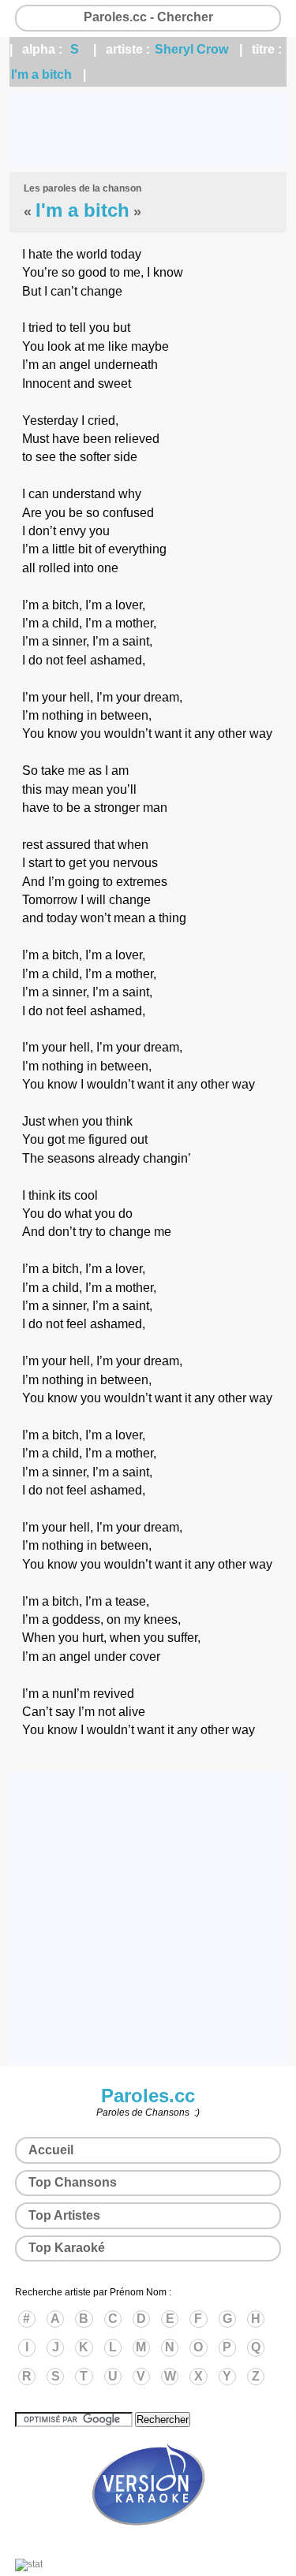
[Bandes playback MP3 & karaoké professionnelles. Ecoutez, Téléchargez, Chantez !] (148, 2542)
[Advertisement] (148, 129)
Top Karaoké (67, 2248)
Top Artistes (64, 2215)
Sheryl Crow (191, 49)
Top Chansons (73, 2182)
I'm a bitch (41, 74)
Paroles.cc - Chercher (148, 17)
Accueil (51, 2150)
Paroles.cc (148, 2096)
